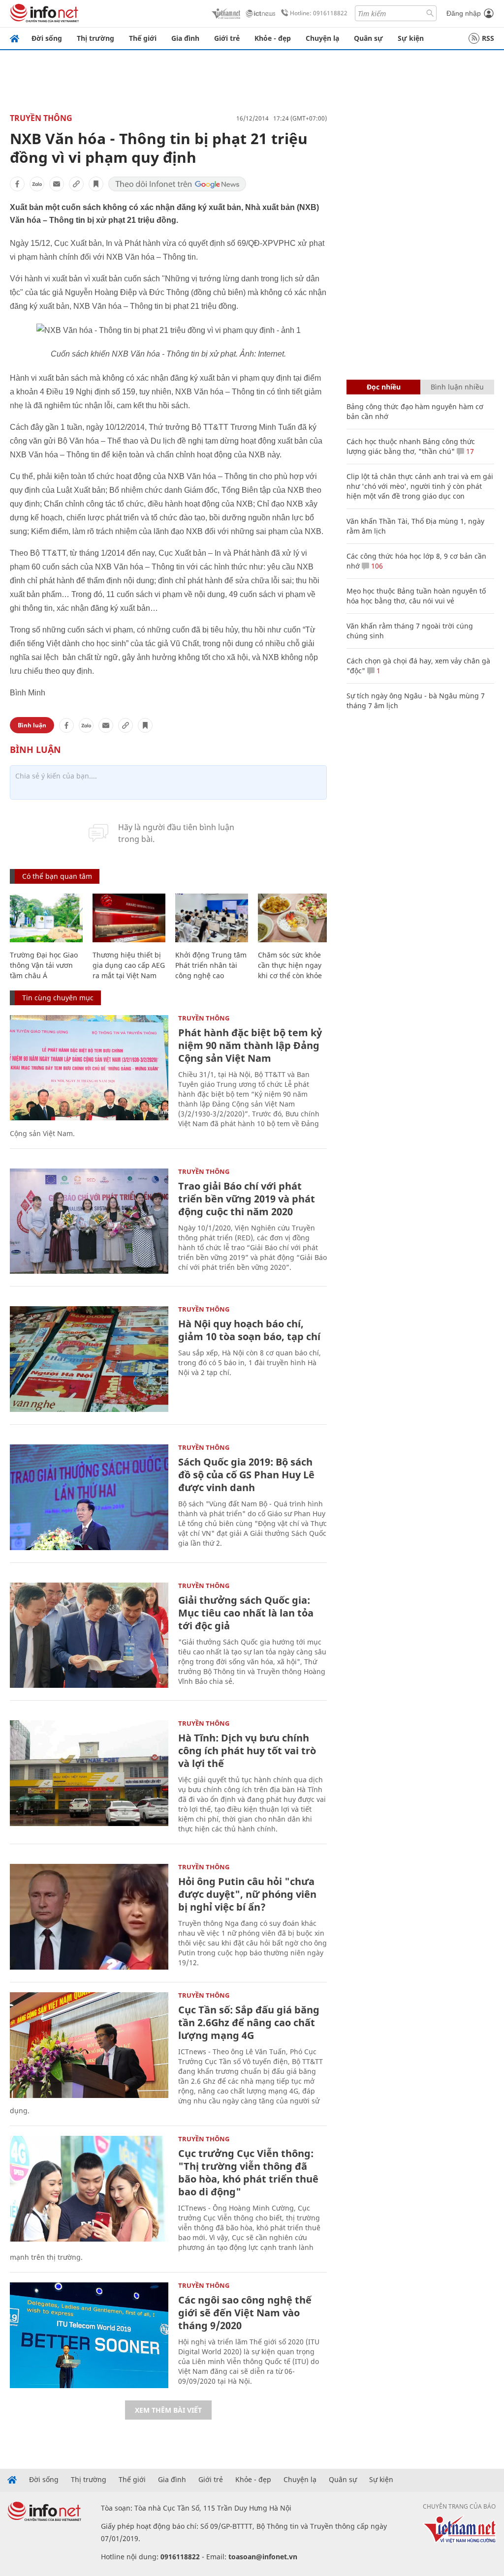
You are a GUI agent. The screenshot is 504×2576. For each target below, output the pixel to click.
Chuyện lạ (322, 38)
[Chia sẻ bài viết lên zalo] (37, 184)
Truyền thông (41, 118)
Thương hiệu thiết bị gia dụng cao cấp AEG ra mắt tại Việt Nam (129, 965)
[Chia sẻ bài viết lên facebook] (17, 184)
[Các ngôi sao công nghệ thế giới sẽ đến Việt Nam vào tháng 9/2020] (89, 2335)
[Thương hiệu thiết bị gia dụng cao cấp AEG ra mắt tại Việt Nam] (129, 918)
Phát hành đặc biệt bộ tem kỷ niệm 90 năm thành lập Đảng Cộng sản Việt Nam (250, 1045)
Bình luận (32, 725)
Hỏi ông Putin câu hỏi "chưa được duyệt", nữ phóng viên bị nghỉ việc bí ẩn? (247, 1894)
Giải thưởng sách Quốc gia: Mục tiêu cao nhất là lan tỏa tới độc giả (246, 1613)
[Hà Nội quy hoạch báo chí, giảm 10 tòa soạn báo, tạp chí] (89, 1359)
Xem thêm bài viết (168, 2410)
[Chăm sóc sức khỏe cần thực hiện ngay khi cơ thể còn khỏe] (294, 918)
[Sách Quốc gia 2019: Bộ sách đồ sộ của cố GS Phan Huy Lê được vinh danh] (89, 1497)
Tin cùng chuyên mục (58, 998)
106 (376, 566)
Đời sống (47, 38)
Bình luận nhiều (457, 387)
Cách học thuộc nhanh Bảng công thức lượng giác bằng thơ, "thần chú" (411, 446)
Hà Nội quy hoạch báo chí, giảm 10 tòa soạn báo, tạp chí (249, 1330)
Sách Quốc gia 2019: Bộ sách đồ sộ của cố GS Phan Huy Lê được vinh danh (246, 1475)
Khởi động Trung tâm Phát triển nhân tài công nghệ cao (211, 965)
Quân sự (368, 38)
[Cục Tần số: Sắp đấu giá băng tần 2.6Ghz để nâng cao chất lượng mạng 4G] (89, 2045)
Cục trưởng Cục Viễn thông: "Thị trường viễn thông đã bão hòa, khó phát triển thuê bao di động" (248, 2172)
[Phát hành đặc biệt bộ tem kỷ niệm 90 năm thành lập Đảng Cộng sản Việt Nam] (89, 1068)
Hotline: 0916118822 (319, 13)
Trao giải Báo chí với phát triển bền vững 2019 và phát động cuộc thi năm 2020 (247, 1199)
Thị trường (95, 38)
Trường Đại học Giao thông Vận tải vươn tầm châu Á (44, 965)
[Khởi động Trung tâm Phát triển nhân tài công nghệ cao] (212, 918)
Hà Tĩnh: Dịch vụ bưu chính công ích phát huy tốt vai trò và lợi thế (247, 1751)
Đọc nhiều (384, 387)
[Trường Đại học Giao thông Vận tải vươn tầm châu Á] (46, 918)
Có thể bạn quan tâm (57, 876)
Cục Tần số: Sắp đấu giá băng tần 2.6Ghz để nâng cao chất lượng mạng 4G (249, 2022)
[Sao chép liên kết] (76, 184)
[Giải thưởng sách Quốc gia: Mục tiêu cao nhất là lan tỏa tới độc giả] (89, 1635)
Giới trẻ (227, 38)
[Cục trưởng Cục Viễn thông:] (89, 2189)
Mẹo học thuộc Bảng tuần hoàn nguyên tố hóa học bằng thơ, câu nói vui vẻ (416, 596)
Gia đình (185, 38)
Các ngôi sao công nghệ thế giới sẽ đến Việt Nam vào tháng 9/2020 (245, 2313)
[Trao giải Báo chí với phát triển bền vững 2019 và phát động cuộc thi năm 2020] (89, 1221)
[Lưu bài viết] (96, 184)
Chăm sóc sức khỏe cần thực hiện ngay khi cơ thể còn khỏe (290, 965)
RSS (488, 38)
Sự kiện (411, 38)
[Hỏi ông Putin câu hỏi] (89, 1917)
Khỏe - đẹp (273, 38)
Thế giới (143, 38)
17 (469, 451)
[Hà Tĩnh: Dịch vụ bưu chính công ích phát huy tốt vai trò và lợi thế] (89, 1773)
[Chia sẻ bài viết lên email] (57, 184)
